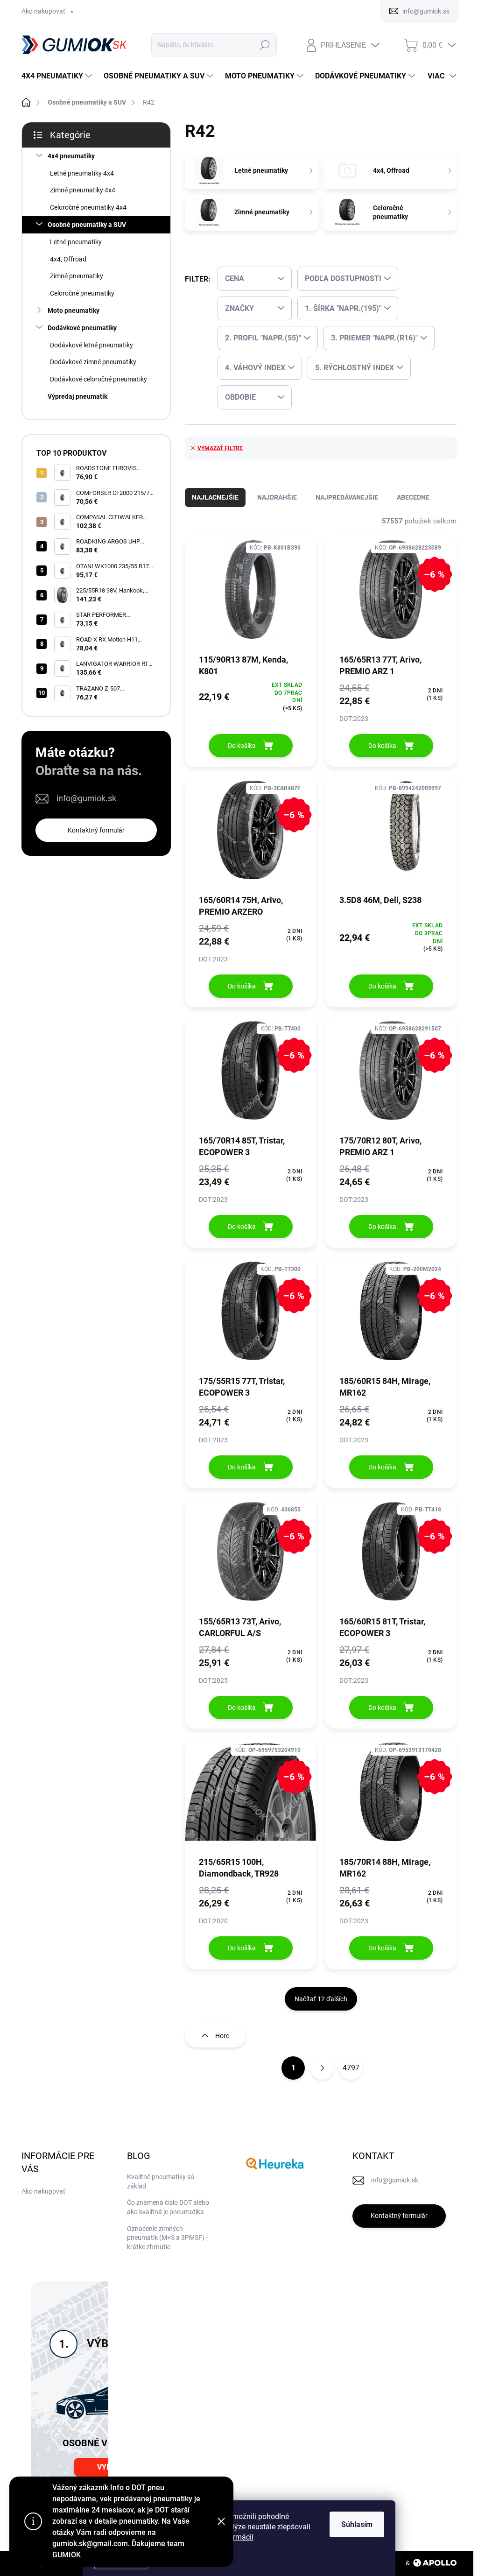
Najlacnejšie (215, 497)
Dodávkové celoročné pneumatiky (98, 379)
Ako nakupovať (43, 11)
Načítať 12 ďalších (321, 1999)
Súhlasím (357, 2524)
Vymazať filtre (220, 448)
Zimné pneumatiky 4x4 (83, 190)
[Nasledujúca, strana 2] (322, 2068)
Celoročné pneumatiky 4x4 (88, 207)
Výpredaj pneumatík (77, 396)
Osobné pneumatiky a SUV (87, 225)
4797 (351, 2068)
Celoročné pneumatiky (82, 293)
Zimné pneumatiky (77, 276)
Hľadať (264, 45)
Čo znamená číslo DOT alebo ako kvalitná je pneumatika (168, 2207)
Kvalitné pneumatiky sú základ (161, 2181)
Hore (222, 2036)
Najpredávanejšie (347, 497)
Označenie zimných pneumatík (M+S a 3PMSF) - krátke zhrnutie (167, 2238)
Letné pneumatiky (76, 242)
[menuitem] (58, 76)
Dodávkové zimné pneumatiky (93, 362)
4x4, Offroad (68, 259)
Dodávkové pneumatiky (82, 328)
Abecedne (413, 497)
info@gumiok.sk (86, 798)
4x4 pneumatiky (71, 156)
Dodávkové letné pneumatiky (91, 345)
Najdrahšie (277, 497)
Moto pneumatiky (74, 311)
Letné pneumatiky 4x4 (82, 173)
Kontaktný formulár (96, 830)
